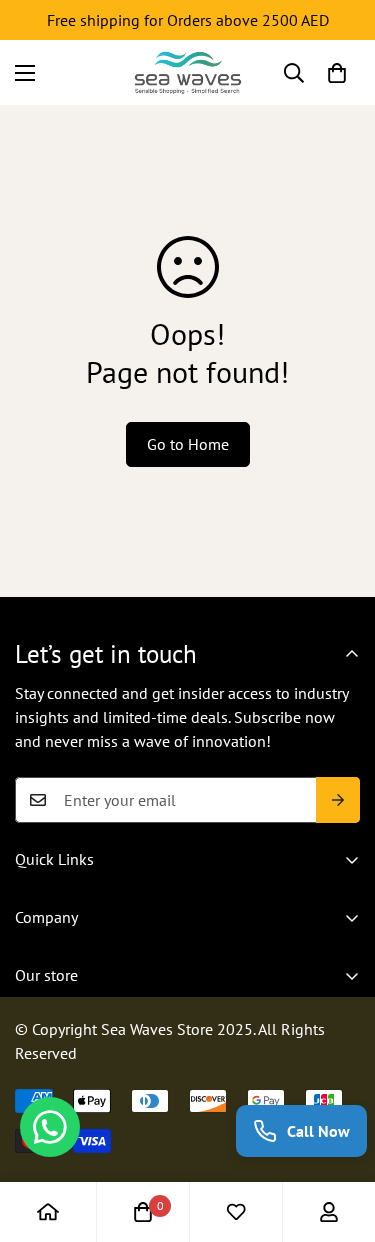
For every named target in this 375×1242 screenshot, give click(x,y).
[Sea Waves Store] (188, 72)
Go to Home (188, 444)
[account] (329, 1212)
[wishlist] (236, 1212)
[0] (337, 73)
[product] (48, 1212)
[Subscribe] (338, 800)
